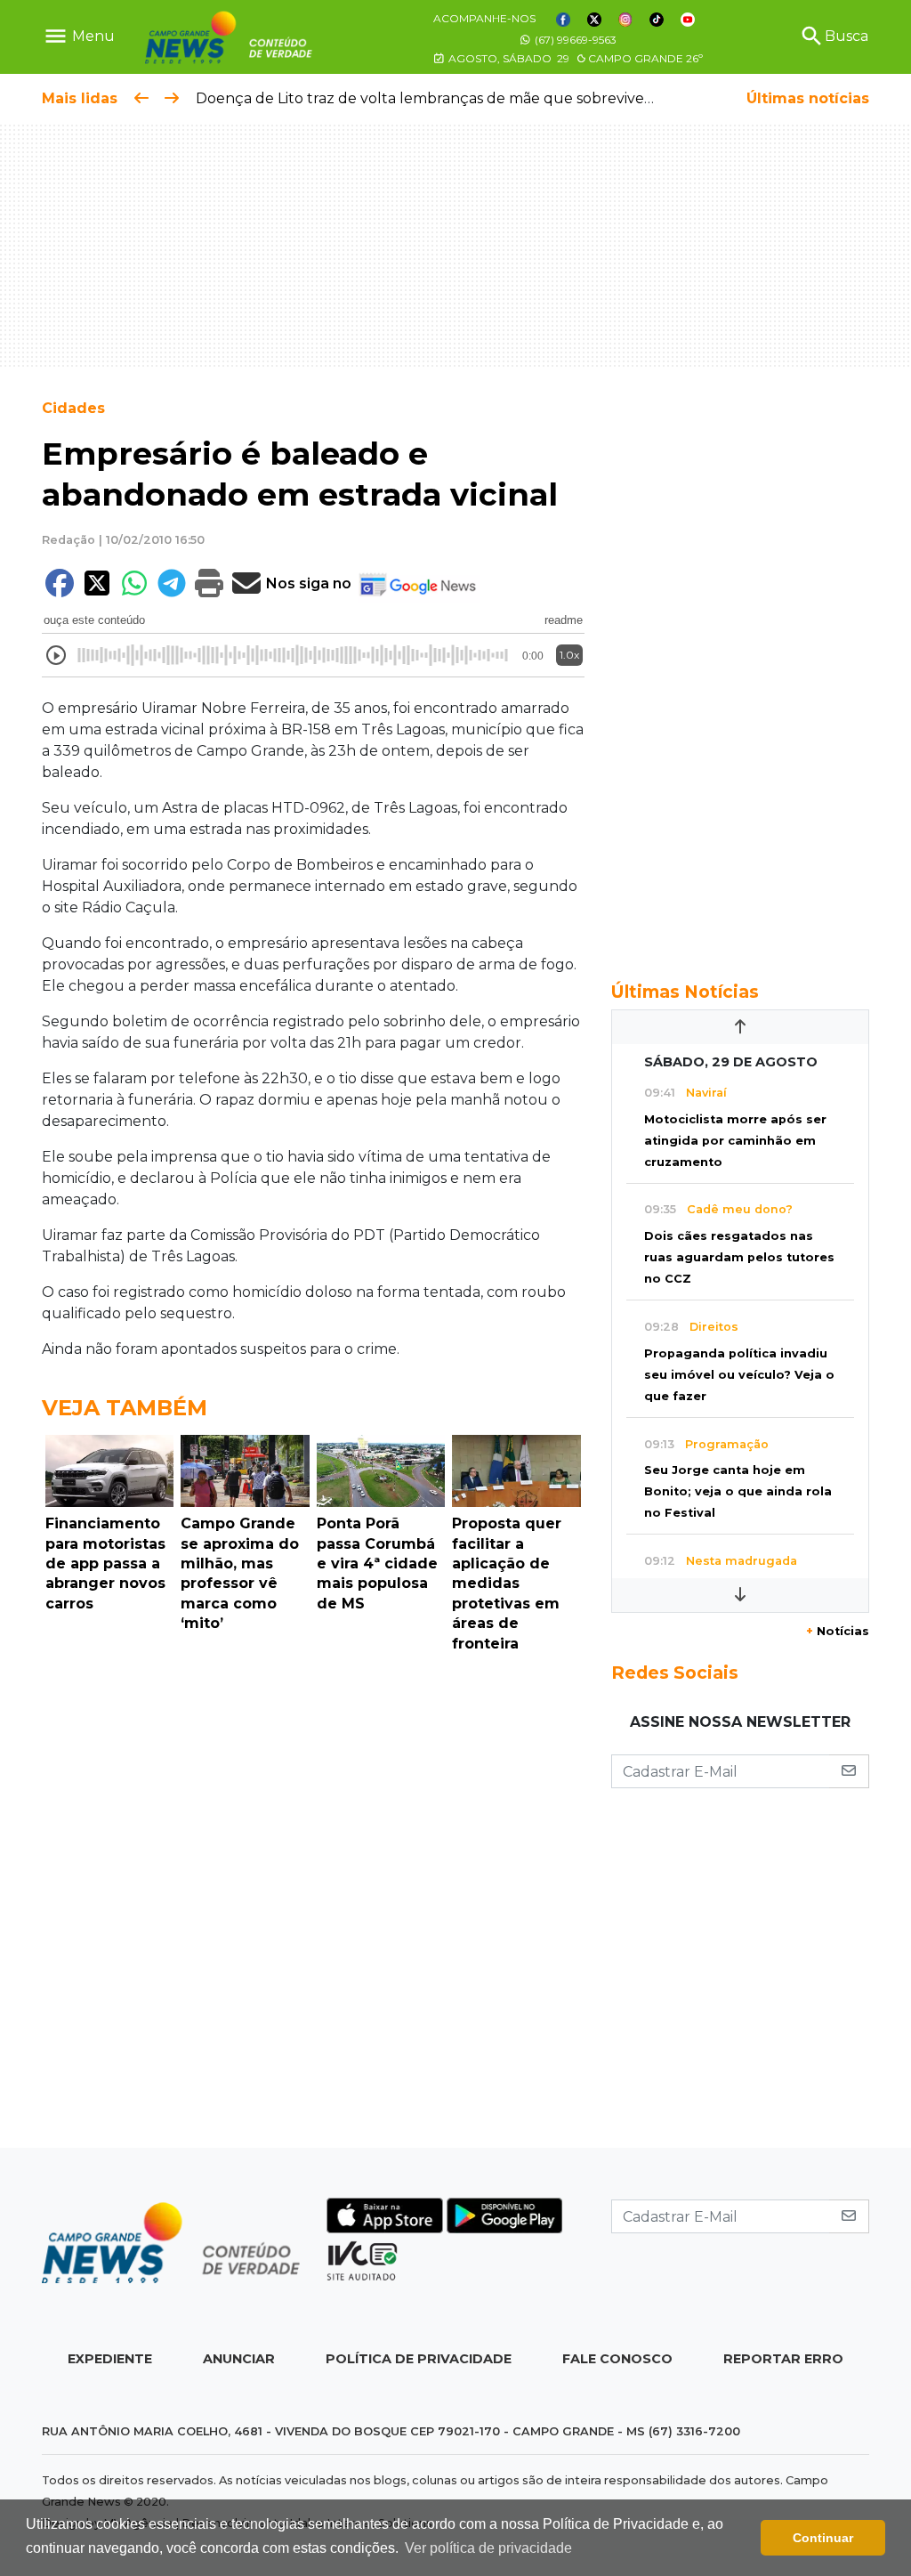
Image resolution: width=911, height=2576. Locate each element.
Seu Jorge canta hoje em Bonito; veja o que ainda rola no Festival (738, 1491)
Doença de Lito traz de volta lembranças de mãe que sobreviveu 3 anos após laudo (491, 98)
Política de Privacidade (419, 2359)
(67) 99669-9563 (574, 40)
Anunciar (239, 2359)
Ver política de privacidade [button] (488, 2548)
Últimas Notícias (685, 992)
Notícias (838, 1631)
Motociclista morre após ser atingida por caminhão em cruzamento (735, 1141)
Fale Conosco (617, 2359)
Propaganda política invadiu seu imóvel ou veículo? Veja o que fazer (739, 1375)
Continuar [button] (823, 2538)
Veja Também (125, 1408)
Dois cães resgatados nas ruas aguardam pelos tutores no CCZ (739, 1257)
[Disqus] (313, 1905)
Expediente (110, 2359)
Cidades (73, 408)
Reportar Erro (783, 2359)
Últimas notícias (808, 98)
